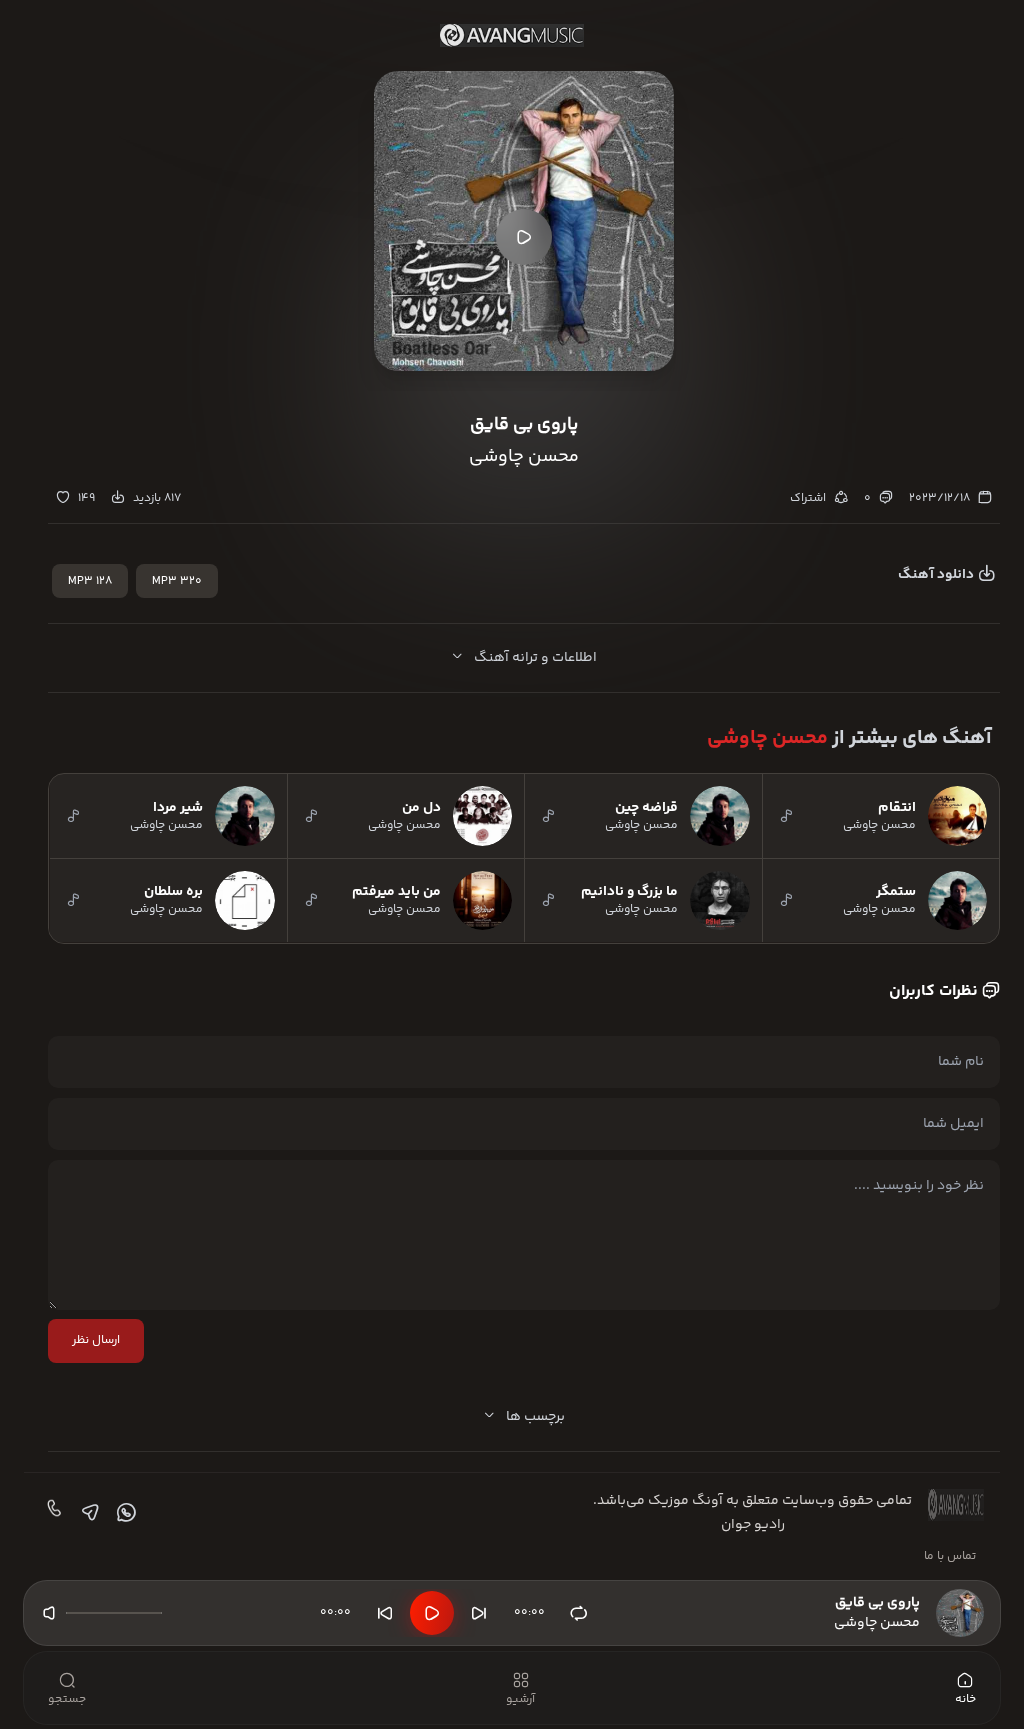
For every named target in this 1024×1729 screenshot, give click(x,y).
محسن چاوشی (767, 738)
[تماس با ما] (52, 1513)
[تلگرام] (88, 1513)
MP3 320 (177, 581)
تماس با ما (950, 1556)
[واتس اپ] (124, 1513)
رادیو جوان (753, 1525)
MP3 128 (90, 581)
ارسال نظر (96, 1340)
